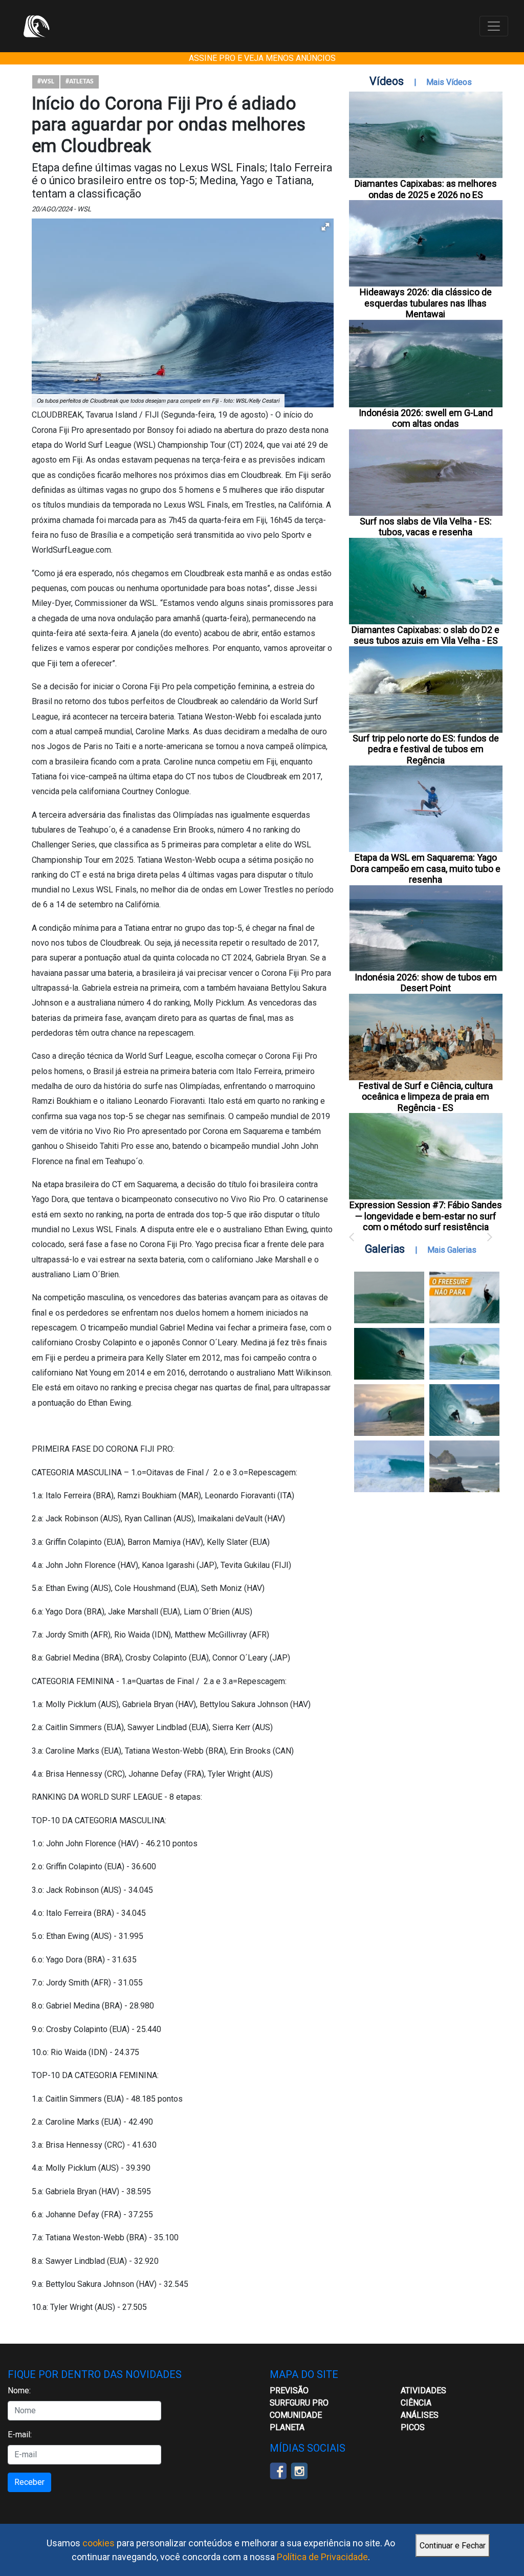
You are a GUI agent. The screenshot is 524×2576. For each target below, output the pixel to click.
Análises (420, 2415)
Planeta (287, 2427)
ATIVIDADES (423, 2391)
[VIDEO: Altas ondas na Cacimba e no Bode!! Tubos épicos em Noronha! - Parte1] (464, 1410)
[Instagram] (299, 2470)
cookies (99, 2543)
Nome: (19, 2391)
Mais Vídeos (449, 82)
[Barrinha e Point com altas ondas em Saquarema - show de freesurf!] (389, 1354)
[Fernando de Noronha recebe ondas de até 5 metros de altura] (464, 1466)
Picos (413, 2427)
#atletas (80, 82)
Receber (29, 2482)
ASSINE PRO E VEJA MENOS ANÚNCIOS (262, 58)
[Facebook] (278, 2470)
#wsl (46, 82)
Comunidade (296, 2415)
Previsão (289, 2391)
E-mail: (20, 2435)
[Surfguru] (36, 26)
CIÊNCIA (416, 2403)
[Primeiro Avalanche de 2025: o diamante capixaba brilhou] (464, 1354)
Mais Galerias (452, 1250)
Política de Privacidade (322, 2557)
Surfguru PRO (299, 2403)
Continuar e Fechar (453, 2546)
